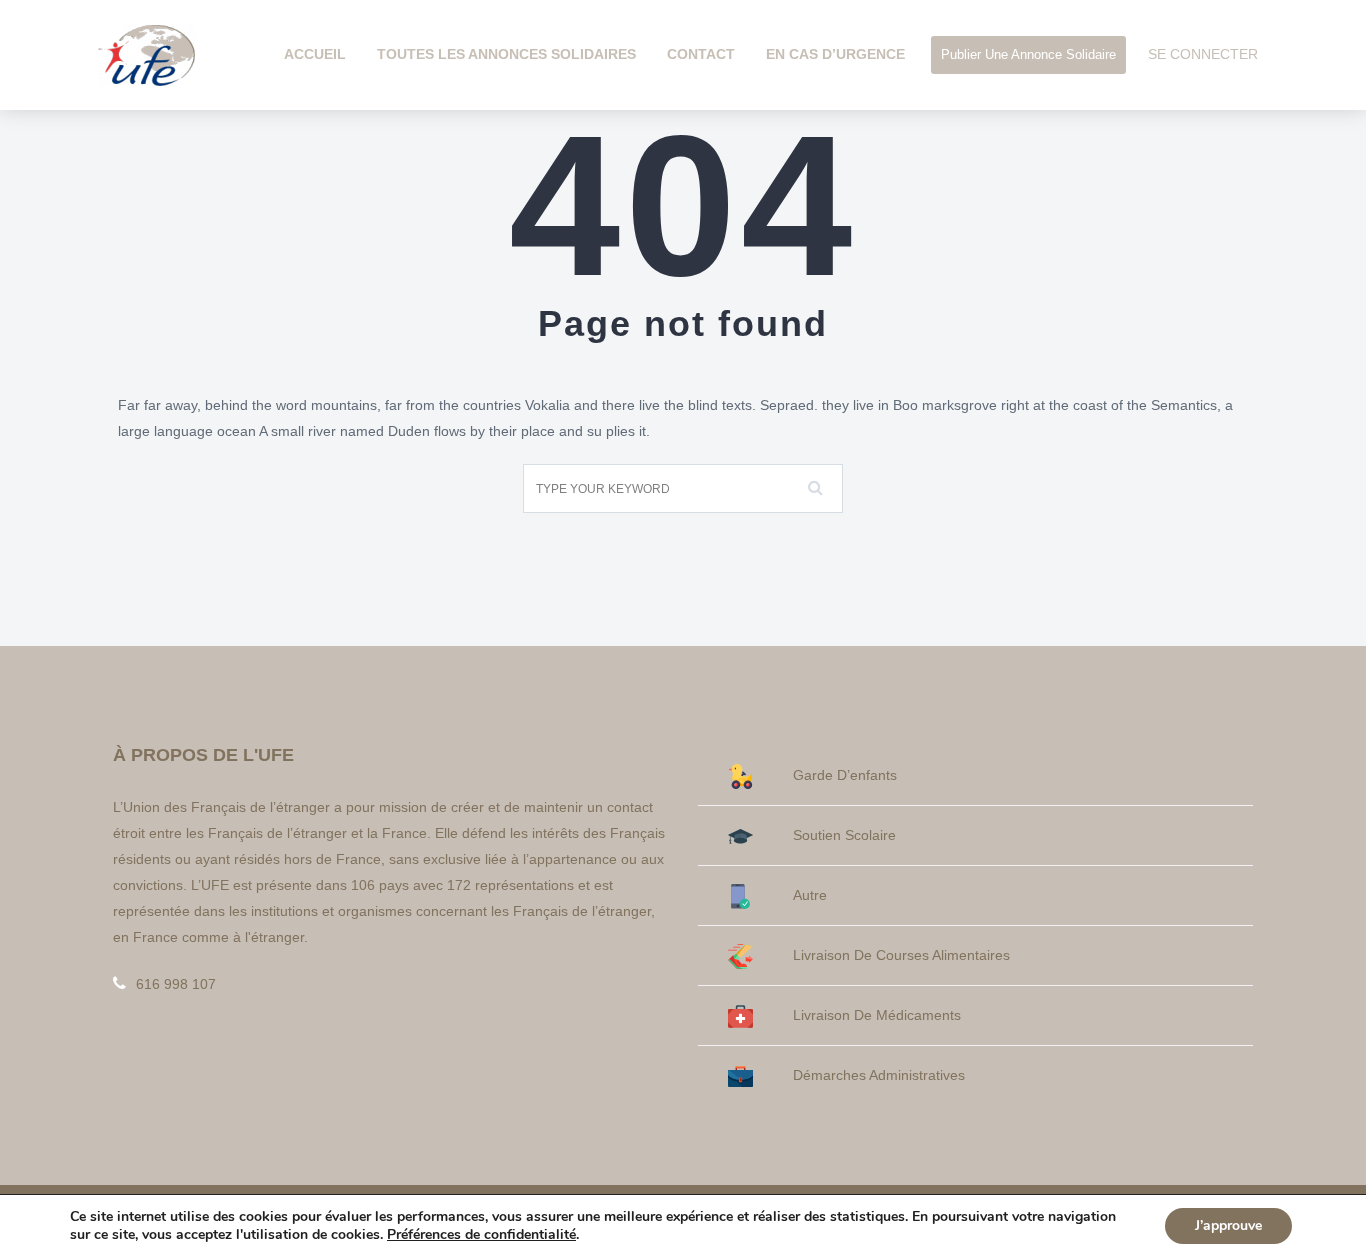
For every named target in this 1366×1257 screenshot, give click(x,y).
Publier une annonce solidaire (1028, 54)
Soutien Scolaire (844, 835)
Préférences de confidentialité (481, 1235)
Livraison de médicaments (877, 1015)
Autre (810, 895)
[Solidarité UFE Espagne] (146, 54)
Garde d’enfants (845, 775)
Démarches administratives (879, 1075)
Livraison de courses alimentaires (901, 955)
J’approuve (1228, 1225)
